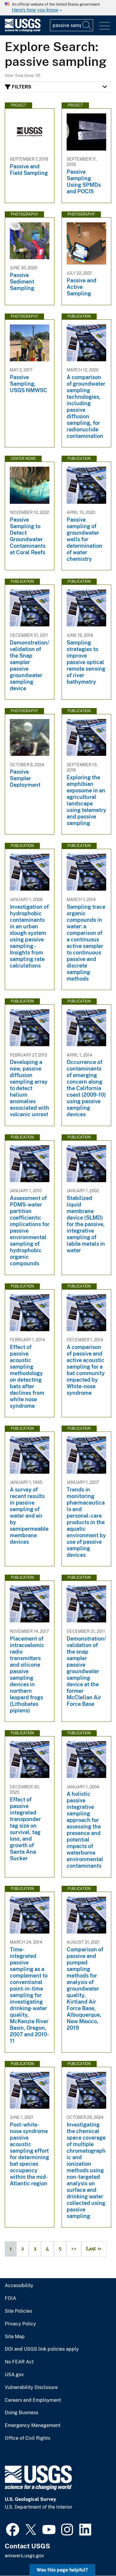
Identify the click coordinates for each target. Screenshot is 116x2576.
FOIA (10, 2298)
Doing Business (22, 2413)
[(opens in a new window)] (13, 2529)
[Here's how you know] (58, 8)
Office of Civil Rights (28, 2438)
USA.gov (14, 2375)
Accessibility (19, 2286)
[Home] (23, 30)
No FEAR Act (19, 2362)
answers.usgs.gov (24, 2556)
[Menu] (105, 26)
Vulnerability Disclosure (31, 2387)
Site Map (15, 2337)
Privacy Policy (20, 2324)
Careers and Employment (33, 2400)
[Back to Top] (94, 2554)
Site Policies (18, 2311)
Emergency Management (33, 2425)
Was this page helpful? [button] (62, 2570)
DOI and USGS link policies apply (42, 2349)
